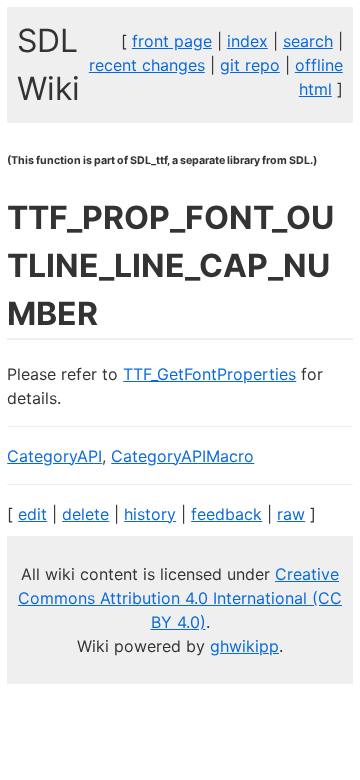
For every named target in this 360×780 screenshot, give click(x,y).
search (308, 41)
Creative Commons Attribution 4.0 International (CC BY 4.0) (180, 598)
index (247, 41)
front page (172, 41)
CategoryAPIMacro (182, 456)
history (150, 514)
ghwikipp (244, 646)
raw (291, 514)
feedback (226, 514)
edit (32, 514)
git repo (250, 65)
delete (85, 514)
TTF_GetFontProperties (209, 374)
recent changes (147, 65)
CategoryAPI (54, 456)
